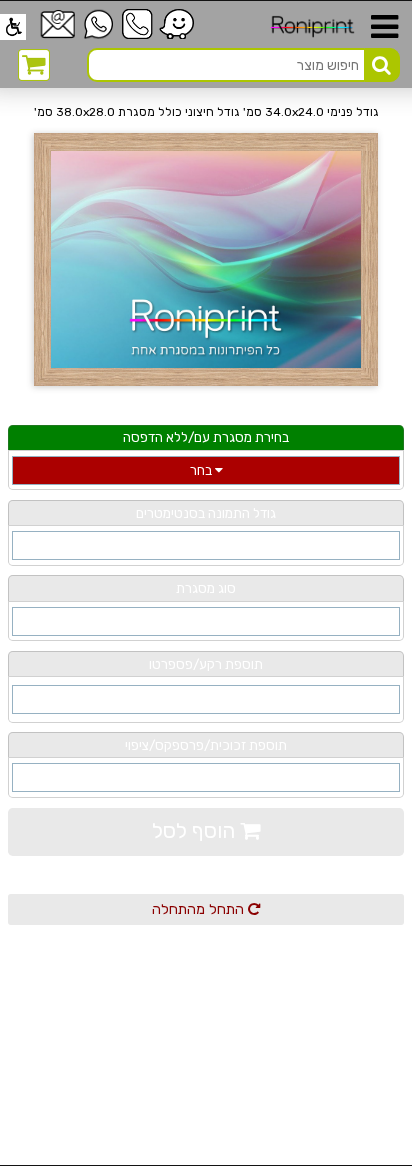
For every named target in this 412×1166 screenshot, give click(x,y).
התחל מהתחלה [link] (200, 909)
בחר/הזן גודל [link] (206, 545)
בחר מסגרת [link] (206, 621)
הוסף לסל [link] (196, 830)
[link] (13, 27)
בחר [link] (202, 470)
